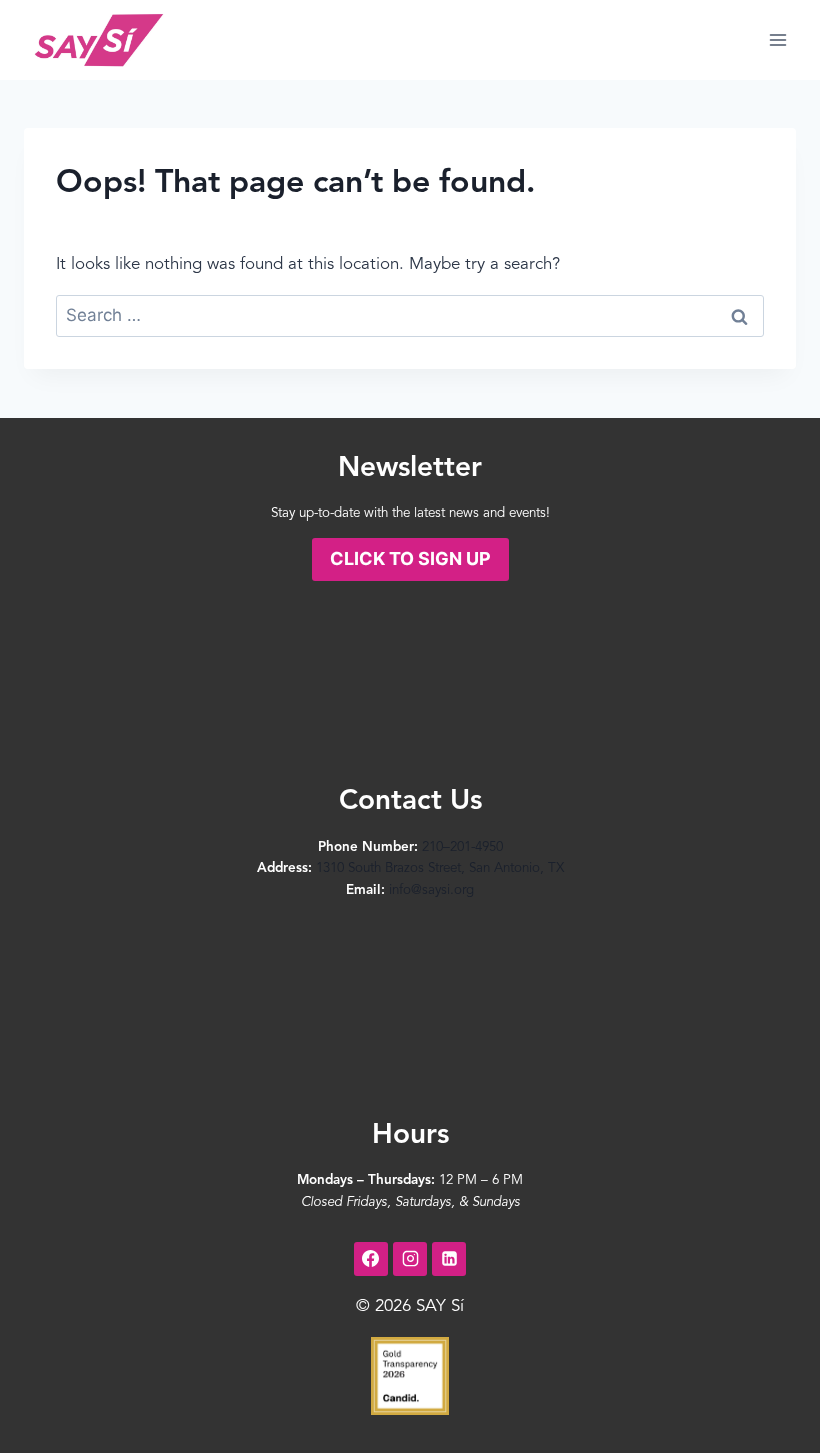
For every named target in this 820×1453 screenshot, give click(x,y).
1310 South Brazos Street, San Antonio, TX (440, 868)
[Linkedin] (449, 1259)
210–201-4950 (462, 847)
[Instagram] (410, 1259)
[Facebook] (371, 1259)
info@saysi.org (431, 890)
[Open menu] (777, 39)
